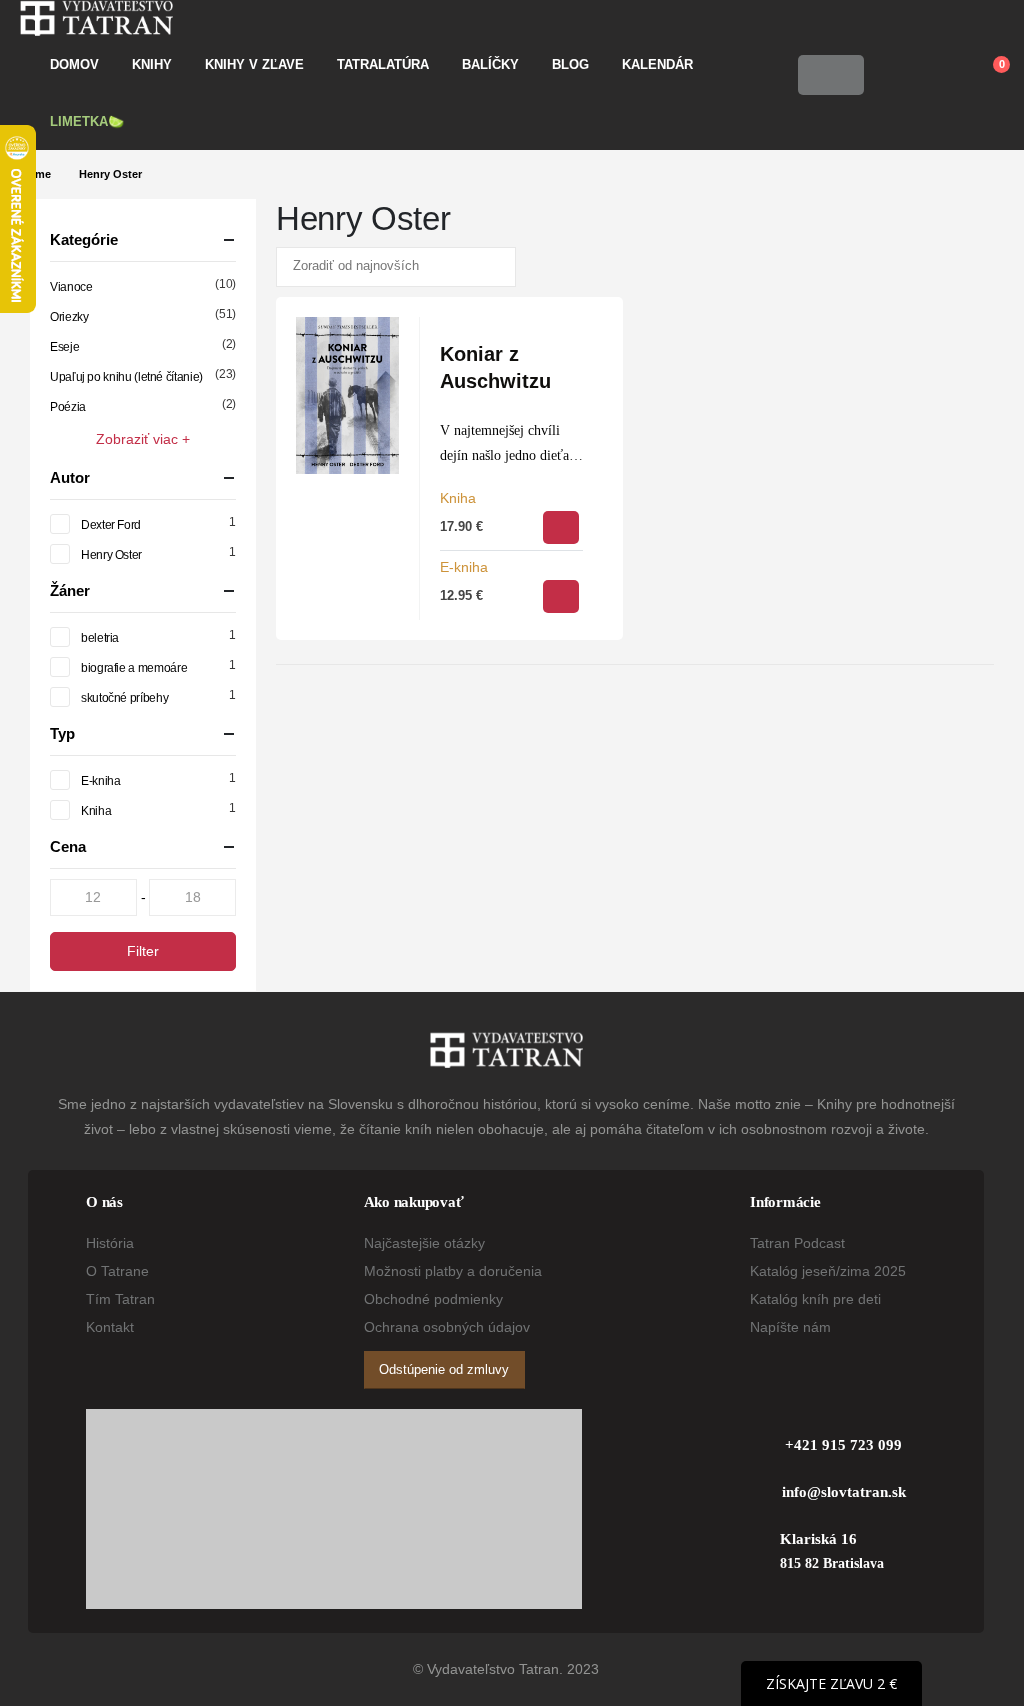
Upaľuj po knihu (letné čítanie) (126, 377)
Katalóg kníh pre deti (815, 1299)
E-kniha (464, 567)
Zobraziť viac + (143, 439)
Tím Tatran (120, 1299)
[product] (347, 395)
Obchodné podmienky (433, 1299)
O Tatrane (117, 1271)
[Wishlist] (940, 75)
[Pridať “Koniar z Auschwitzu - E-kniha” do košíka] (561, 596)
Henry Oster (111, 555)
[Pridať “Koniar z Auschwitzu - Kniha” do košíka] (561, 527)
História (110, 1243)
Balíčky (490, 64)
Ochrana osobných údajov (447, 1327)
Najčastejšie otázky (424, 1243)
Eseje (64, 347)
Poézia (68, 407)
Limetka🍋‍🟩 (87, 121)
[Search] (843, 75)
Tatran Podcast (797, 1243)
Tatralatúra (383, 64)
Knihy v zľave (254, 64)
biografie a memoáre (134, 668)
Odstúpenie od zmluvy (444, 1369)
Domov (74, 64)
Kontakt (110, 1327)
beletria (100, 638)
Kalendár (657, 64)
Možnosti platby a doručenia (453, 1271)
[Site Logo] (96, 18)
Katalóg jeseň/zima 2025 (828, 1271)
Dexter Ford (111, 525)
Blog (570, 64)
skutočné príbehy (124, 698)
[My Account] (893, 75)
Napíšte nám (790, 1327)
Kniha (458, 498)
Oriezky (69, 317)
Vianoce (71, 287)
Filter (143, 951)
